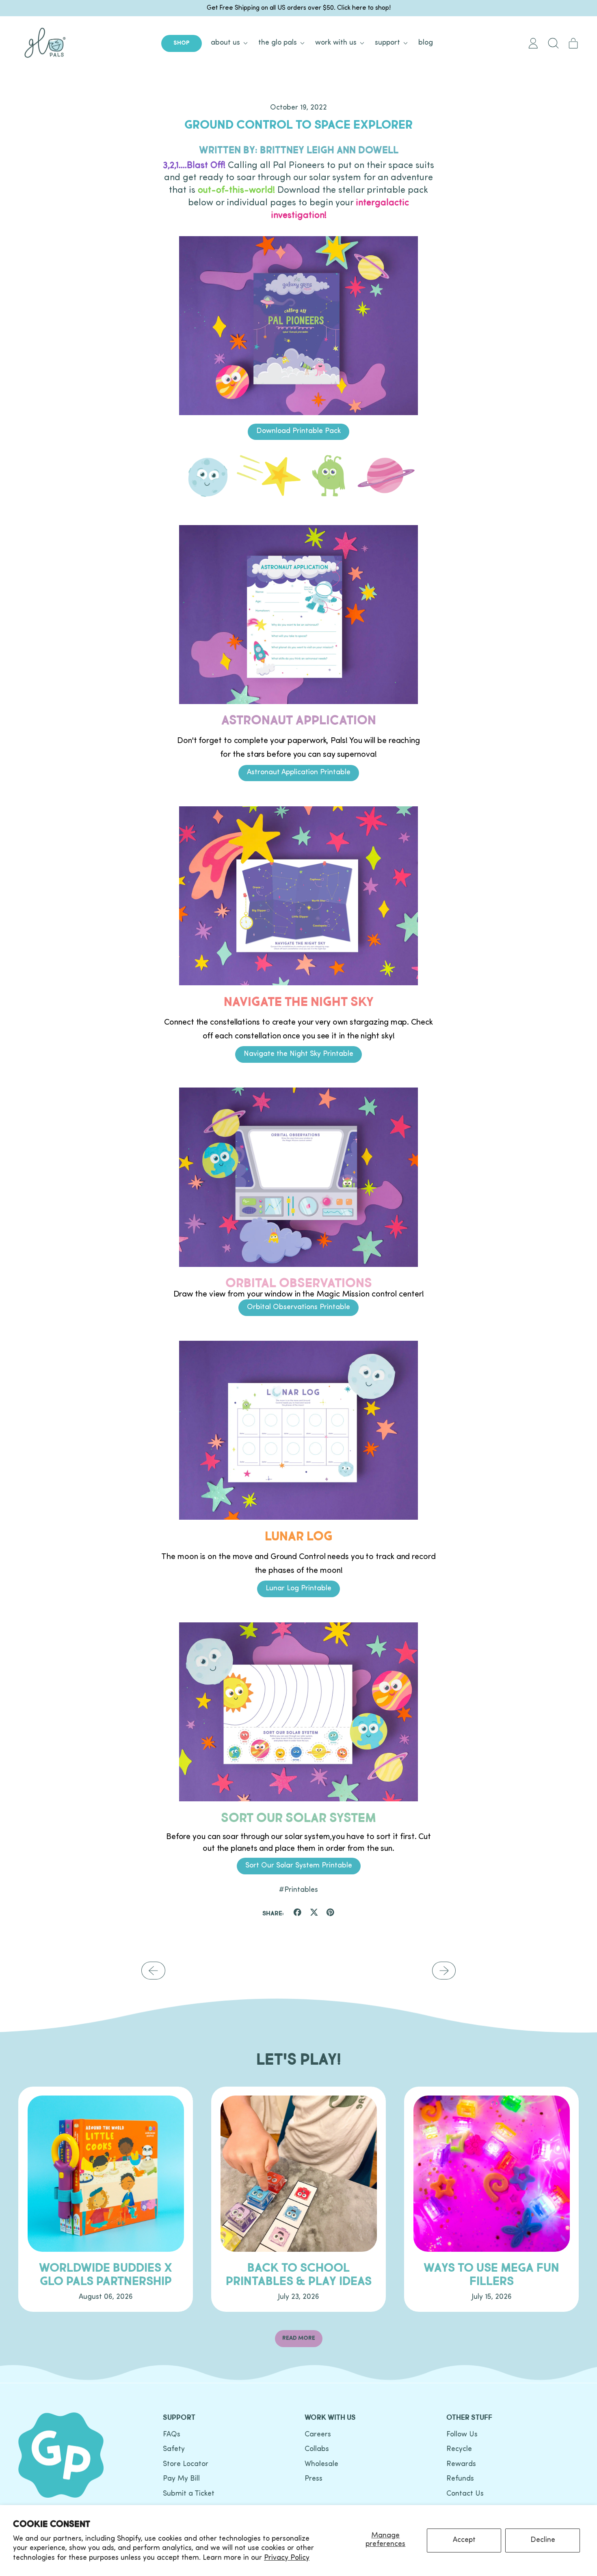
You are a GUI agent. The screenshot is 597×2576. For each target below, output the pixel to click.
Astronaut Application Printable (299, 773)
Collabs (317, 2449)
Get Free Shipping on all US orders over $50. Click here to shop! (299, 8)
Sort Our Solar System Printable (299, 1866)
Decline (543, 2540)
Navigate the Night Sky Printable (298, 1054)
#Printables (298, 1890)
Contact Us (465, 2494)
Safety (174, 2449)
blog (426, 43)
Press (314, 2479)
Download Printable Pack (298, 431)
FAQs (172, 2435)
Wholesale (321, 2464)
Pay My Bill (181, 2479)
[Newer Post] (444, 1971)
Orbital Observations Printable (298, 1307)
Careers (318, 2435)
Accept (464, 2540)
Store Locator (186, 2464)
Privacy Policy (287, 2558)
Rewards (461, 2464)
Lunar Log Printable (298, 1589)
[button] (553, 43)
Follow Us (462, 2435)
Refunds (460, 2479)
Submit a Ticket (189, 2494)
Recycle (459, 2449)
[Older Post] (153, 1971)
